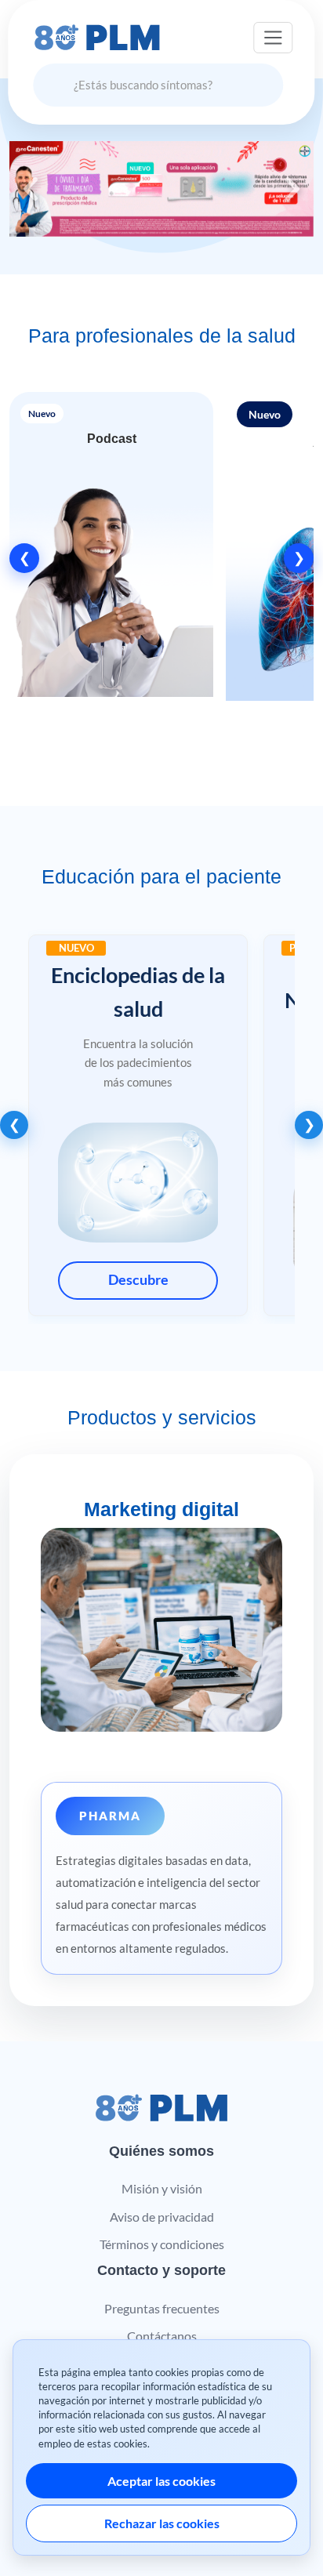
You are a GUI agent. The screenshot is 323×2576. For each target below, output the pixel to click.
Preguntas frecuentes (162, 2308)
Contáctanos (162, 2336)
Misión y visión (162, 2188)
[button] (111, 558)
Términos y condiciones (162, 2244)
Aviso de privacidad (162, 2217)
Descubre (138, 1280)
